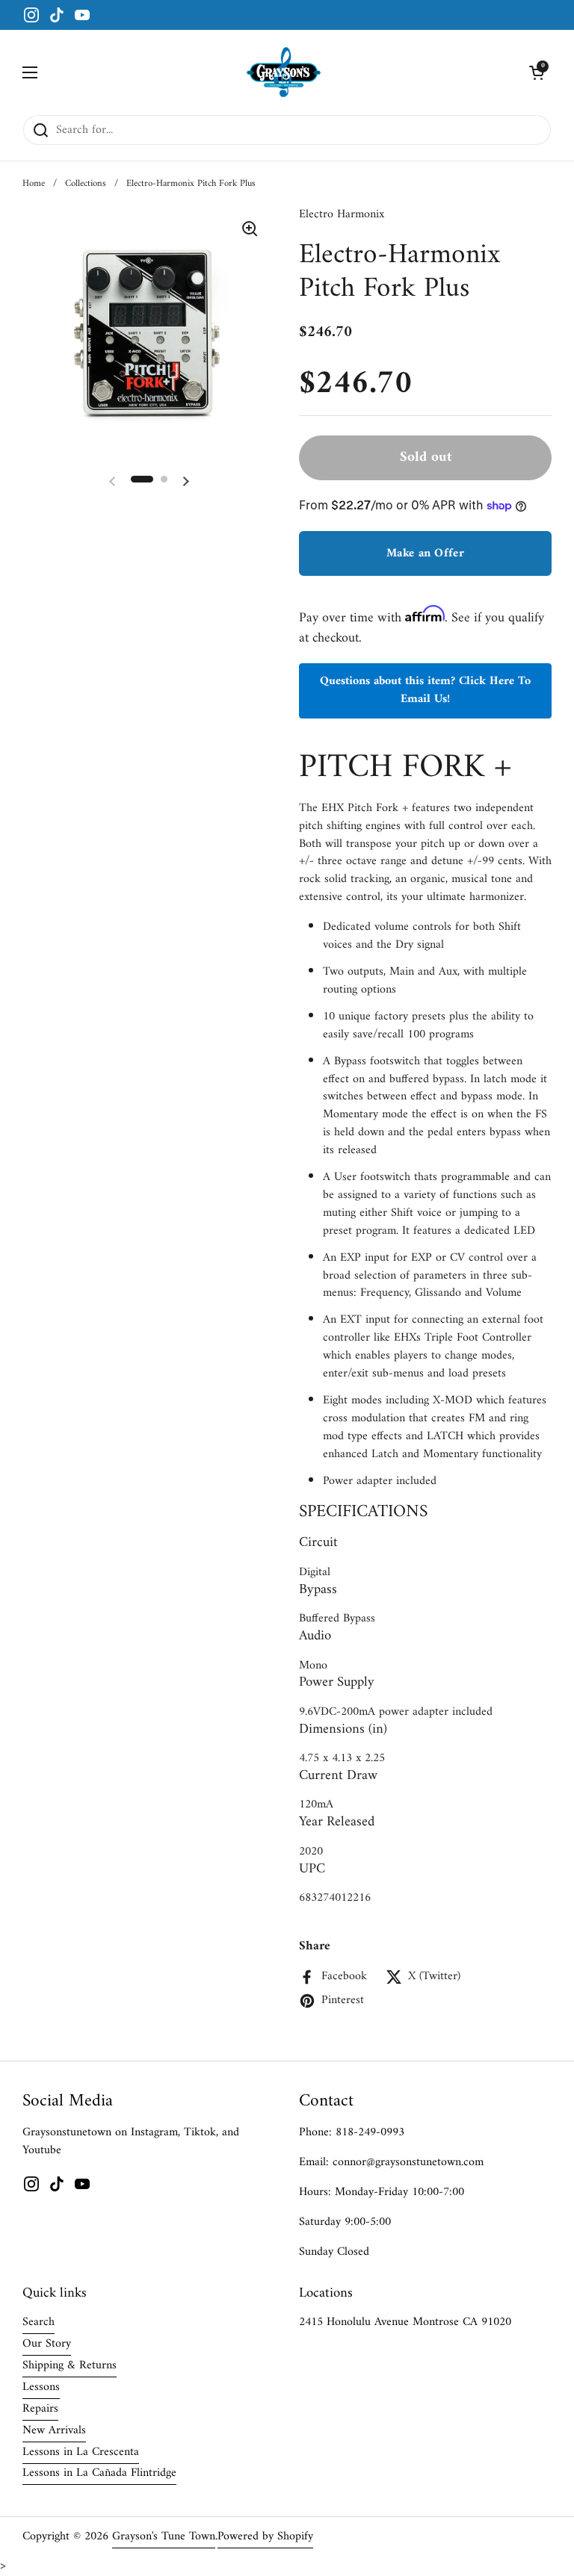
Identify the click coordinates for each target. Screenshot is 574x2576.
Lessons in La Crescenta (81, 2452)
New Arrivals (54, 2430)
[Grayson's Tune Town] (284, 72)
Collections (86, 184)
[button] (537, 72)
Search (38, 2322)
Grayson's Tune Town (164, 2536)
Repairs (40, 2409)
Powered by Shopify (265, 2536)
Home (34, 184)
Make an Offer (425, 553)
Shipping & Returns (70, 2365)
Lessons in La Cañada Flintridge (99, 2473)
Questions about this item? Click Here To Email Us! (425, 690)
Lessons (41, 2387)
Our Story (47, 2344)
